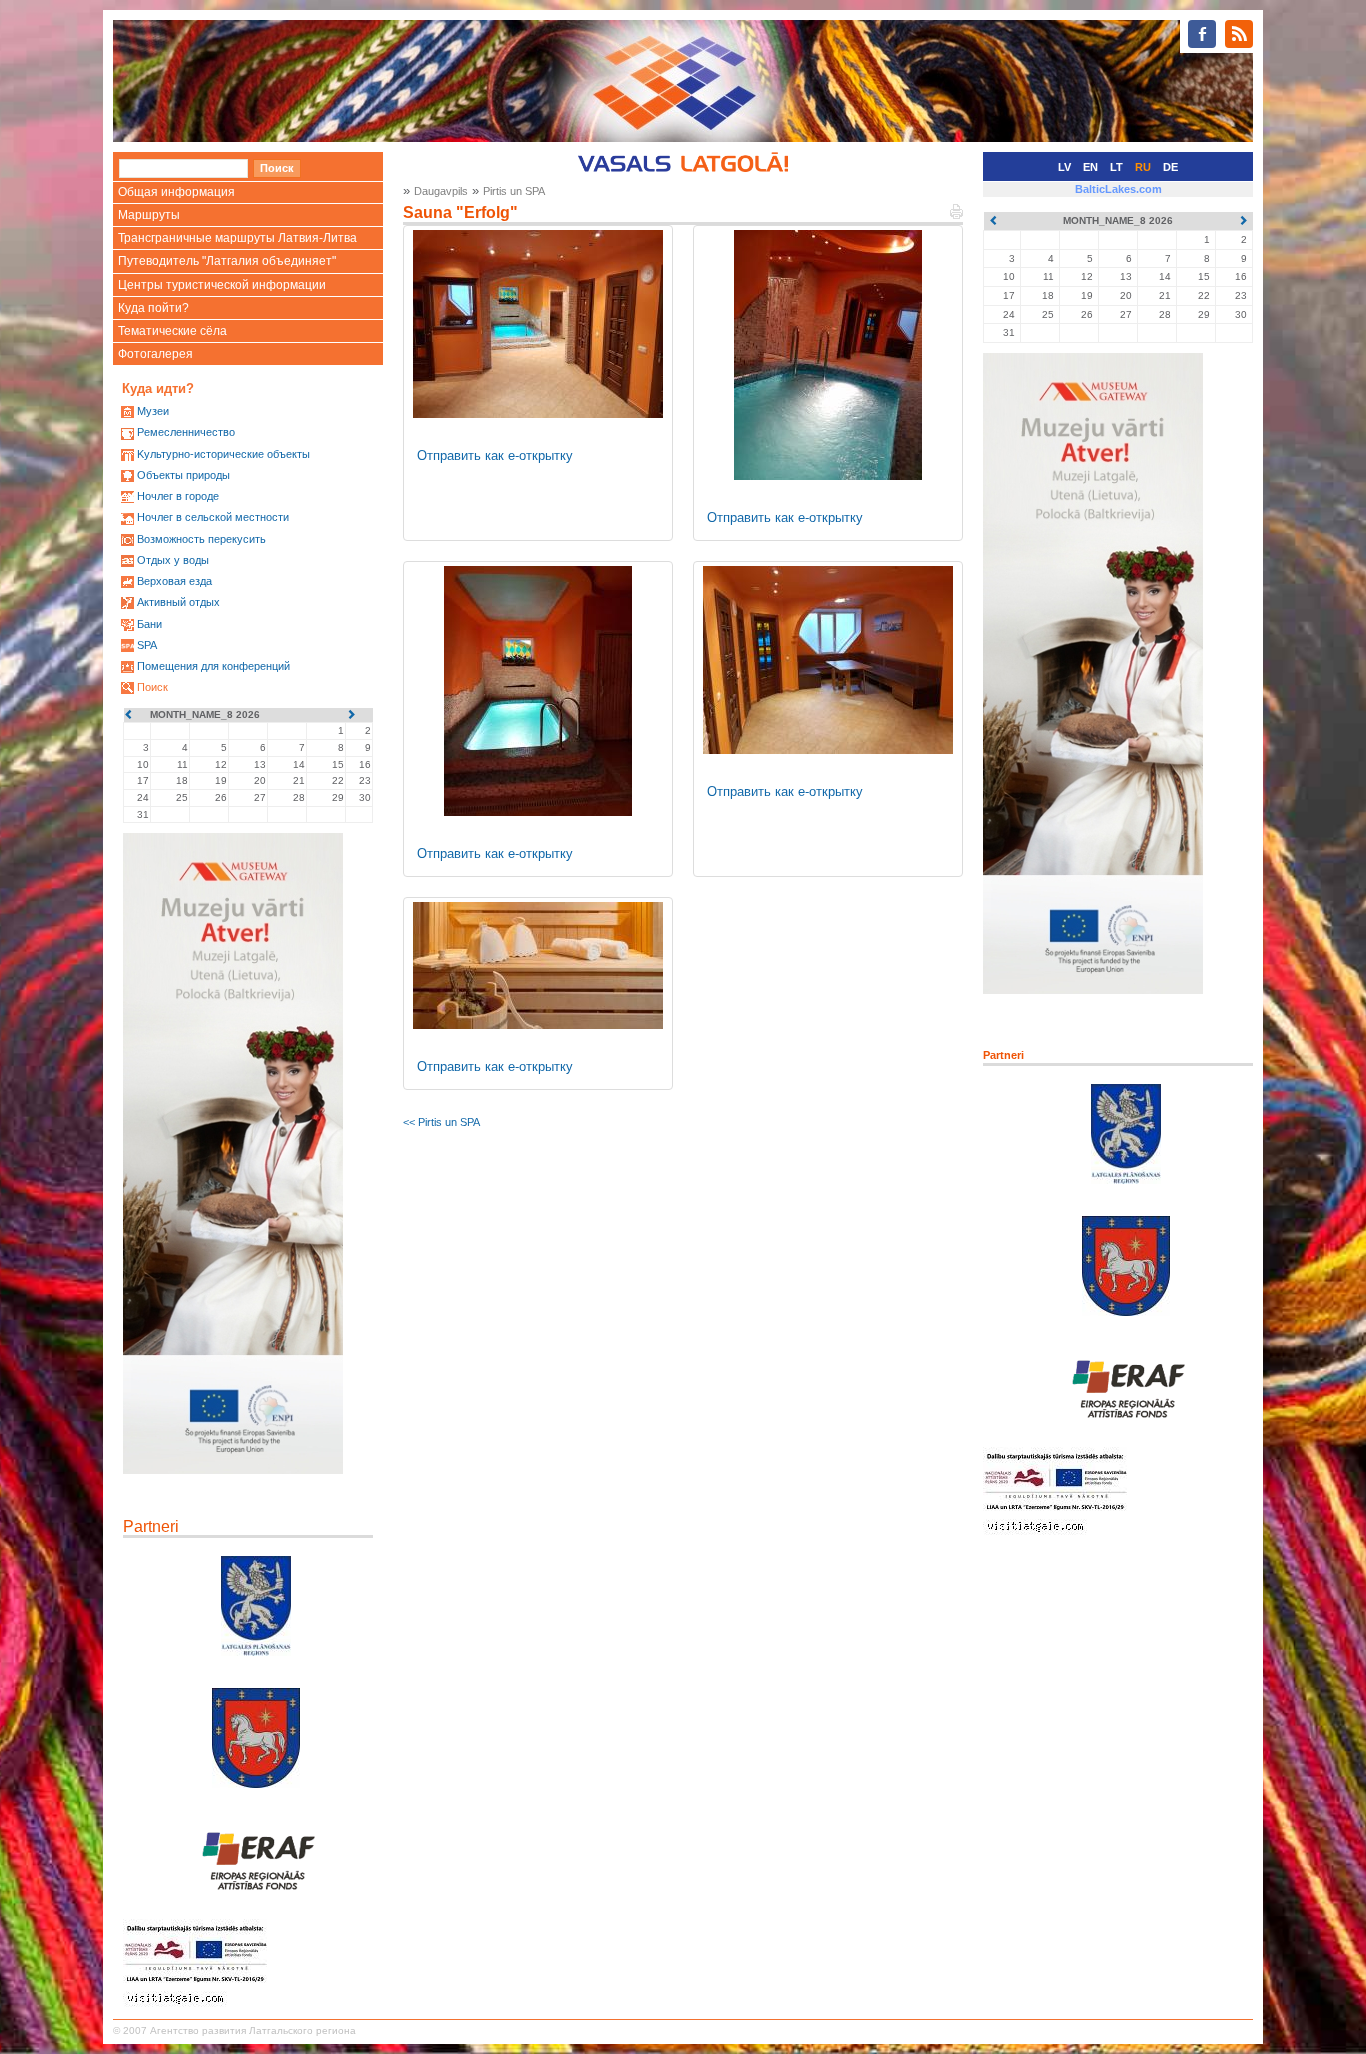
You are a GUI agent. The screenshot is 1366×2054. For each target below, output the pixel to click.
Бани (149, 624)
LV (1064, 167)
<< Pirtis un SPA (441, 1122)
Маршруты (149, 215)
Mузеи (153, 411)
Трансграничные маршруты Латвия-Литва (237, 238)
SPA (147, 645)
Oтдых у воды (173, 560)
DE (1170, 167)
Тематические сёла (172, 331)
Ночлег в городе (178, 496)
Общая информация (176, 192)
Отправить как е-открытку (495, 455)
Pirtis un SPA (514, 191)
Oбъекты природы (183, 475)
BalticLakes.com (1118, 189)
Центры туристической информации (222, 285)
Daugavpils (441, 191)
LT (1116, 167)
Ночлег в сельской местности (213, 517)
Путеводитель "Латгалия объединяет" (227, 261)
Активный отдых (178, 602)
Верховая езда (174, 581)
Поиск (152, 687)
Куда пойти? (153, 308)
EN (1090, 167)
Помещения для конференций (213, 666)
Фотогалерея (155, 354)
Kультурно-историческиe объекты (223, 454)
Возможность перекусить (201, 539)
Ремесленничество (186, 432)
